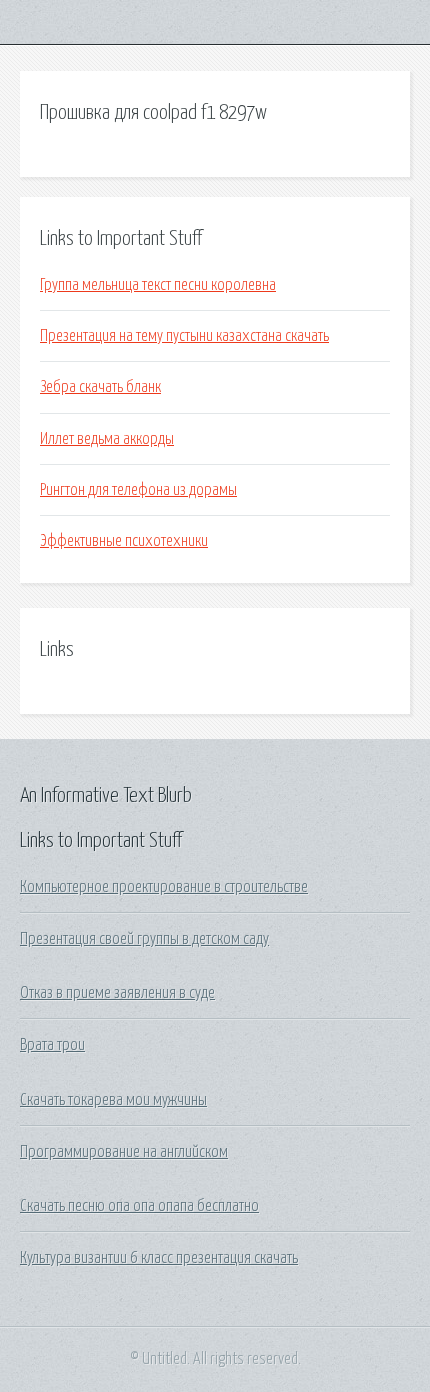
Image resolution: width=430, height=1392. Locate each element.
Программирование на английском (124, 1152)
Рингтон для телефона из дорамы (138, 490)
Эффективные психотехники (124, 541)
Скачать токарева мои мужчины (113, 1100)
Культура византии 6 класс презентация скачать (159, 1258)
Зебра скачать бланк (100, 387)
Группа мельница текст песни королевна (158, 285)
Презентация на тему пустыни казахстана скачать (184, 336)
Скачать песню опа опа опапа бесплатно (139, 1206)
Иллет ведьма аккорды (107, 439)
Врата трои (52, 1045)
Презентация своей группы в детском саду (144, 939)
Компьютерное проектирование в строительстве (164, 887)
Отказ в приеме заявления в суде (117, 993)
